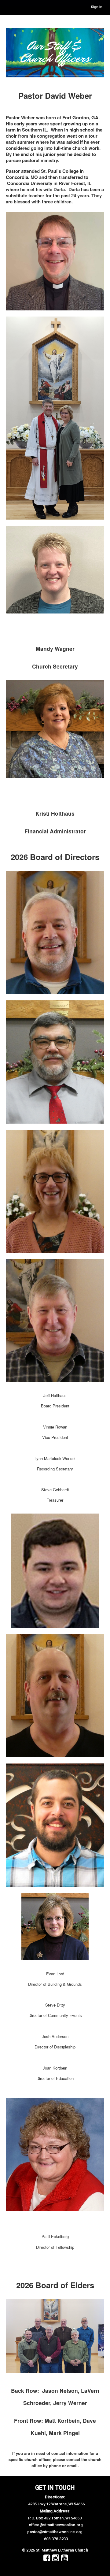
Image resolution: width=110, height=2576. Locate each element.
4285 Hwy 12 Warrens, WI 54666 (56, 2504)
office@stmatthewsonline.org (56, 2525)
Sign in (97, 7)
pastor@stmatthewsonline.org (55, 2532)
